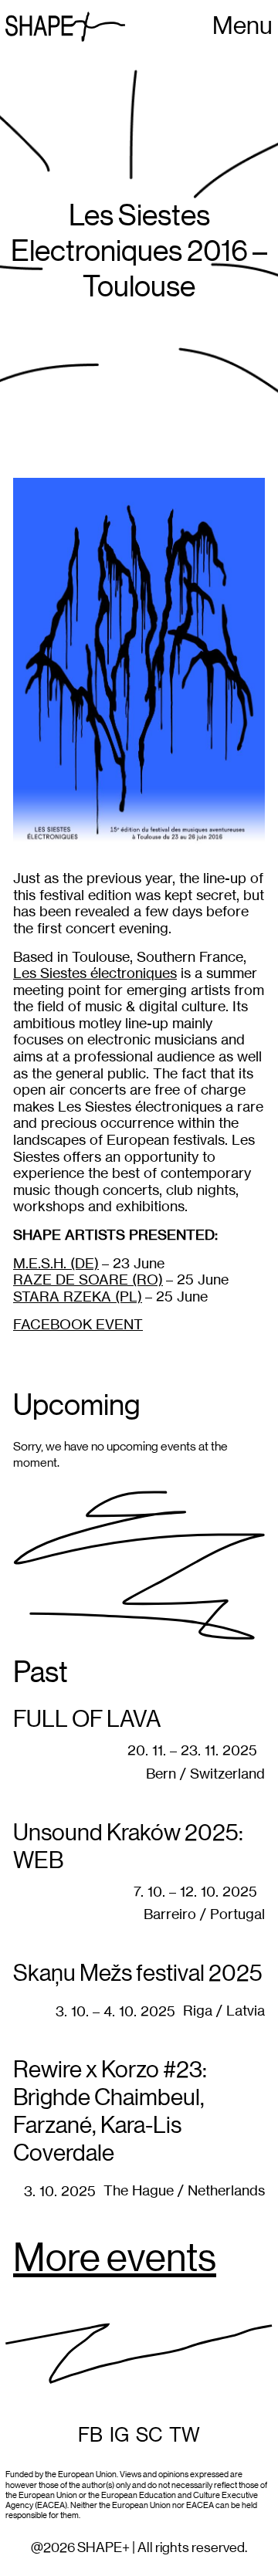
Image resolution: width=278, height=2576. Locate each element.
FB (90, 2436)
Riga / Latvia (224, 2011)
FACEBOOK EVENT (78, 1324)
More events (115, 2260)
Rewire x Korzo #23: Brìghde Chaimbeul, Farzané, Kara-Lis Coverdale (110, 2112)
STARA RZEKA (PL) (78, 1296)
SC (149, 2436)
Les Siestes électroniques (95, 973)
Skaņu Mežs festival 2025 (138, 1974)
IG (119, 2436)
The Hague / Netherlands (184, 2190)
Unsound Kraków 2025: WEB (128, 1847)
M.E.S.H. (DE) (56, 1263)
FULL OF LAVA (87, 1720)
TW (185, 2436)
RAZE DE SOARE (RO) (88, 1280)
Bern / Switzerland (205, 1774)
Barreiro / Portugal (204, 1914)
